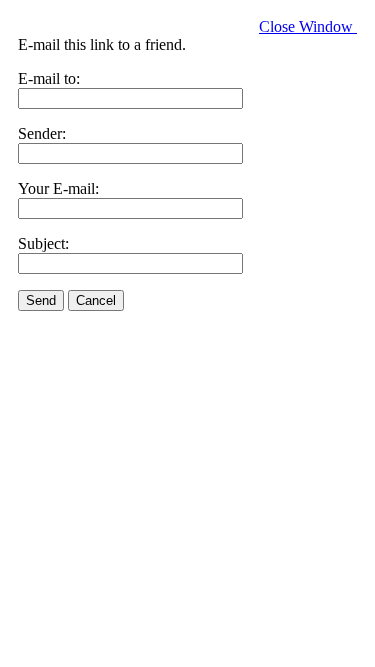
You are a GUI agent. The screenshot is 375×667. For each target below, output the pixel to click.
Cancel (96, 300)
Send (41, 300)
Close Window (308, 26)
